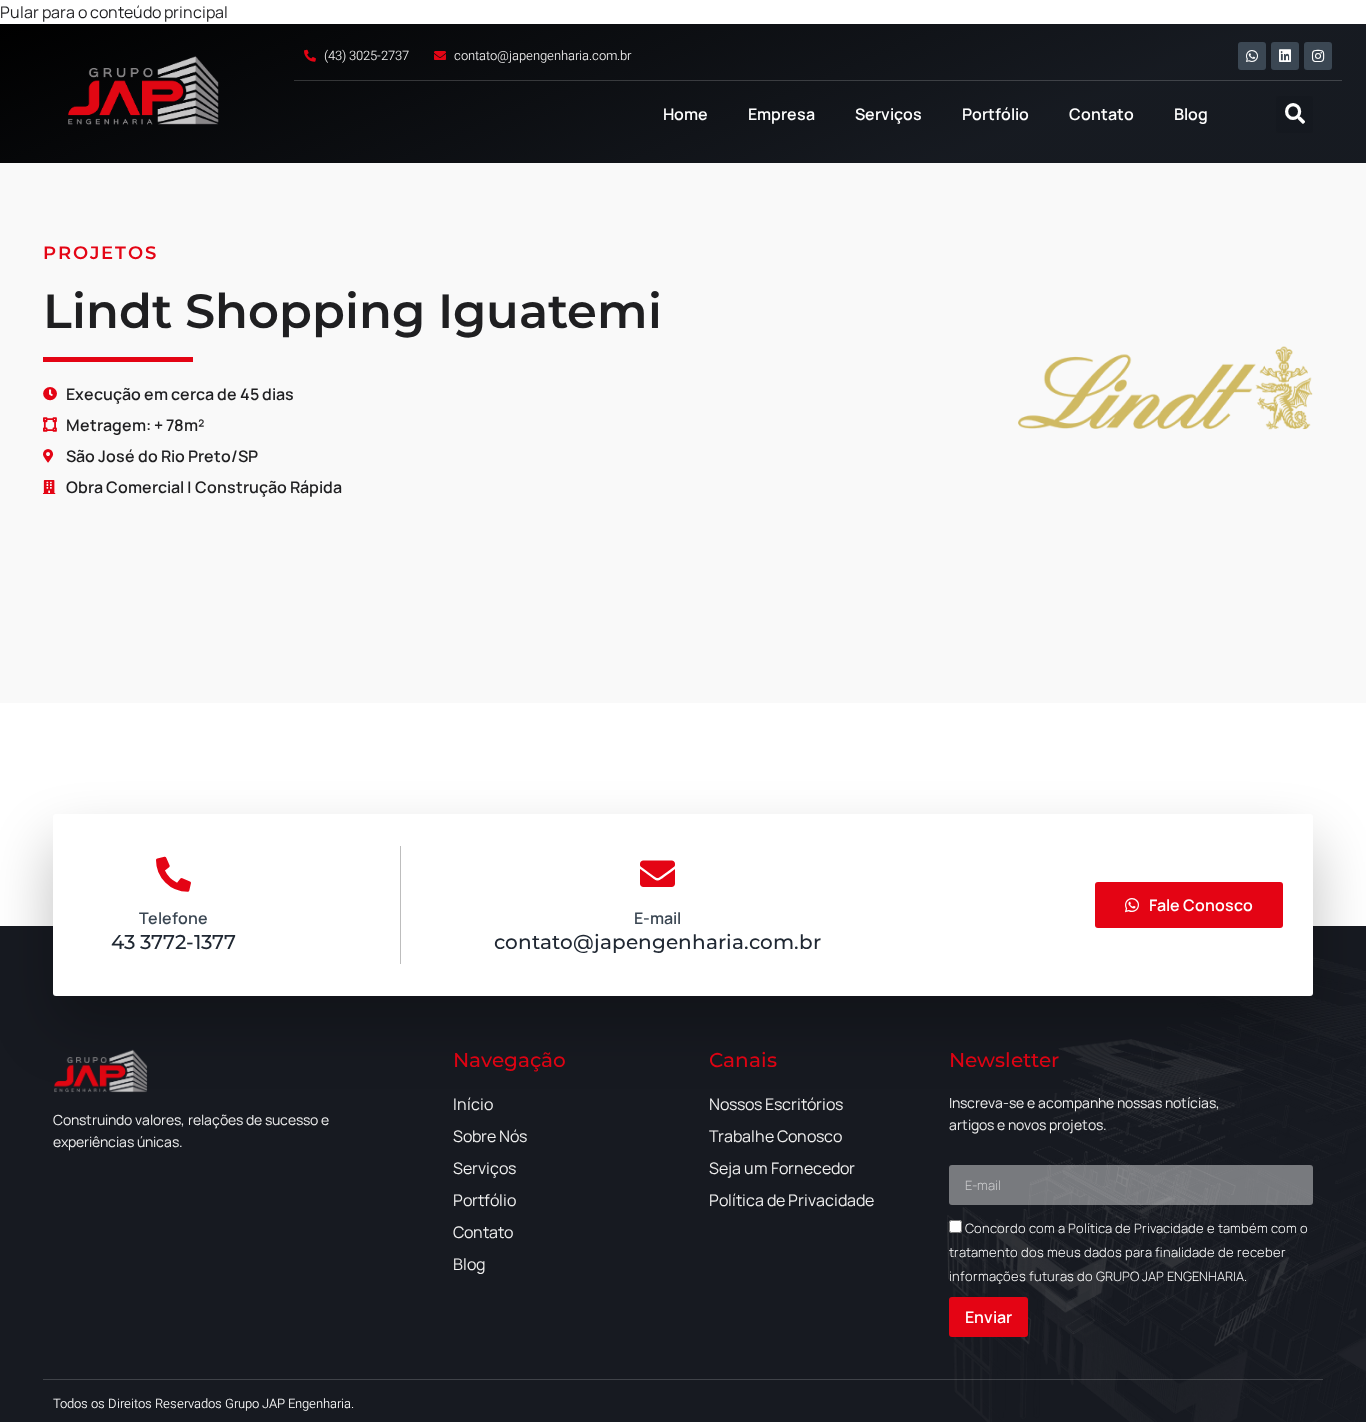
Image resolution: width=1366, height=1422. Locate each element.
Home (685, 114)
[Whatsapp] (1252, 56)
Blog (1191, 114)
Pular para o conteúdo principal (114, 12)
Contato (1101, 114)
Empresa (781, 114)
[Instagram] (1318, 56)
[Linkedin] (1285, 56)
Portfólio (995, 114)
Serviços (888, 114)
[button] (1294, 114)
